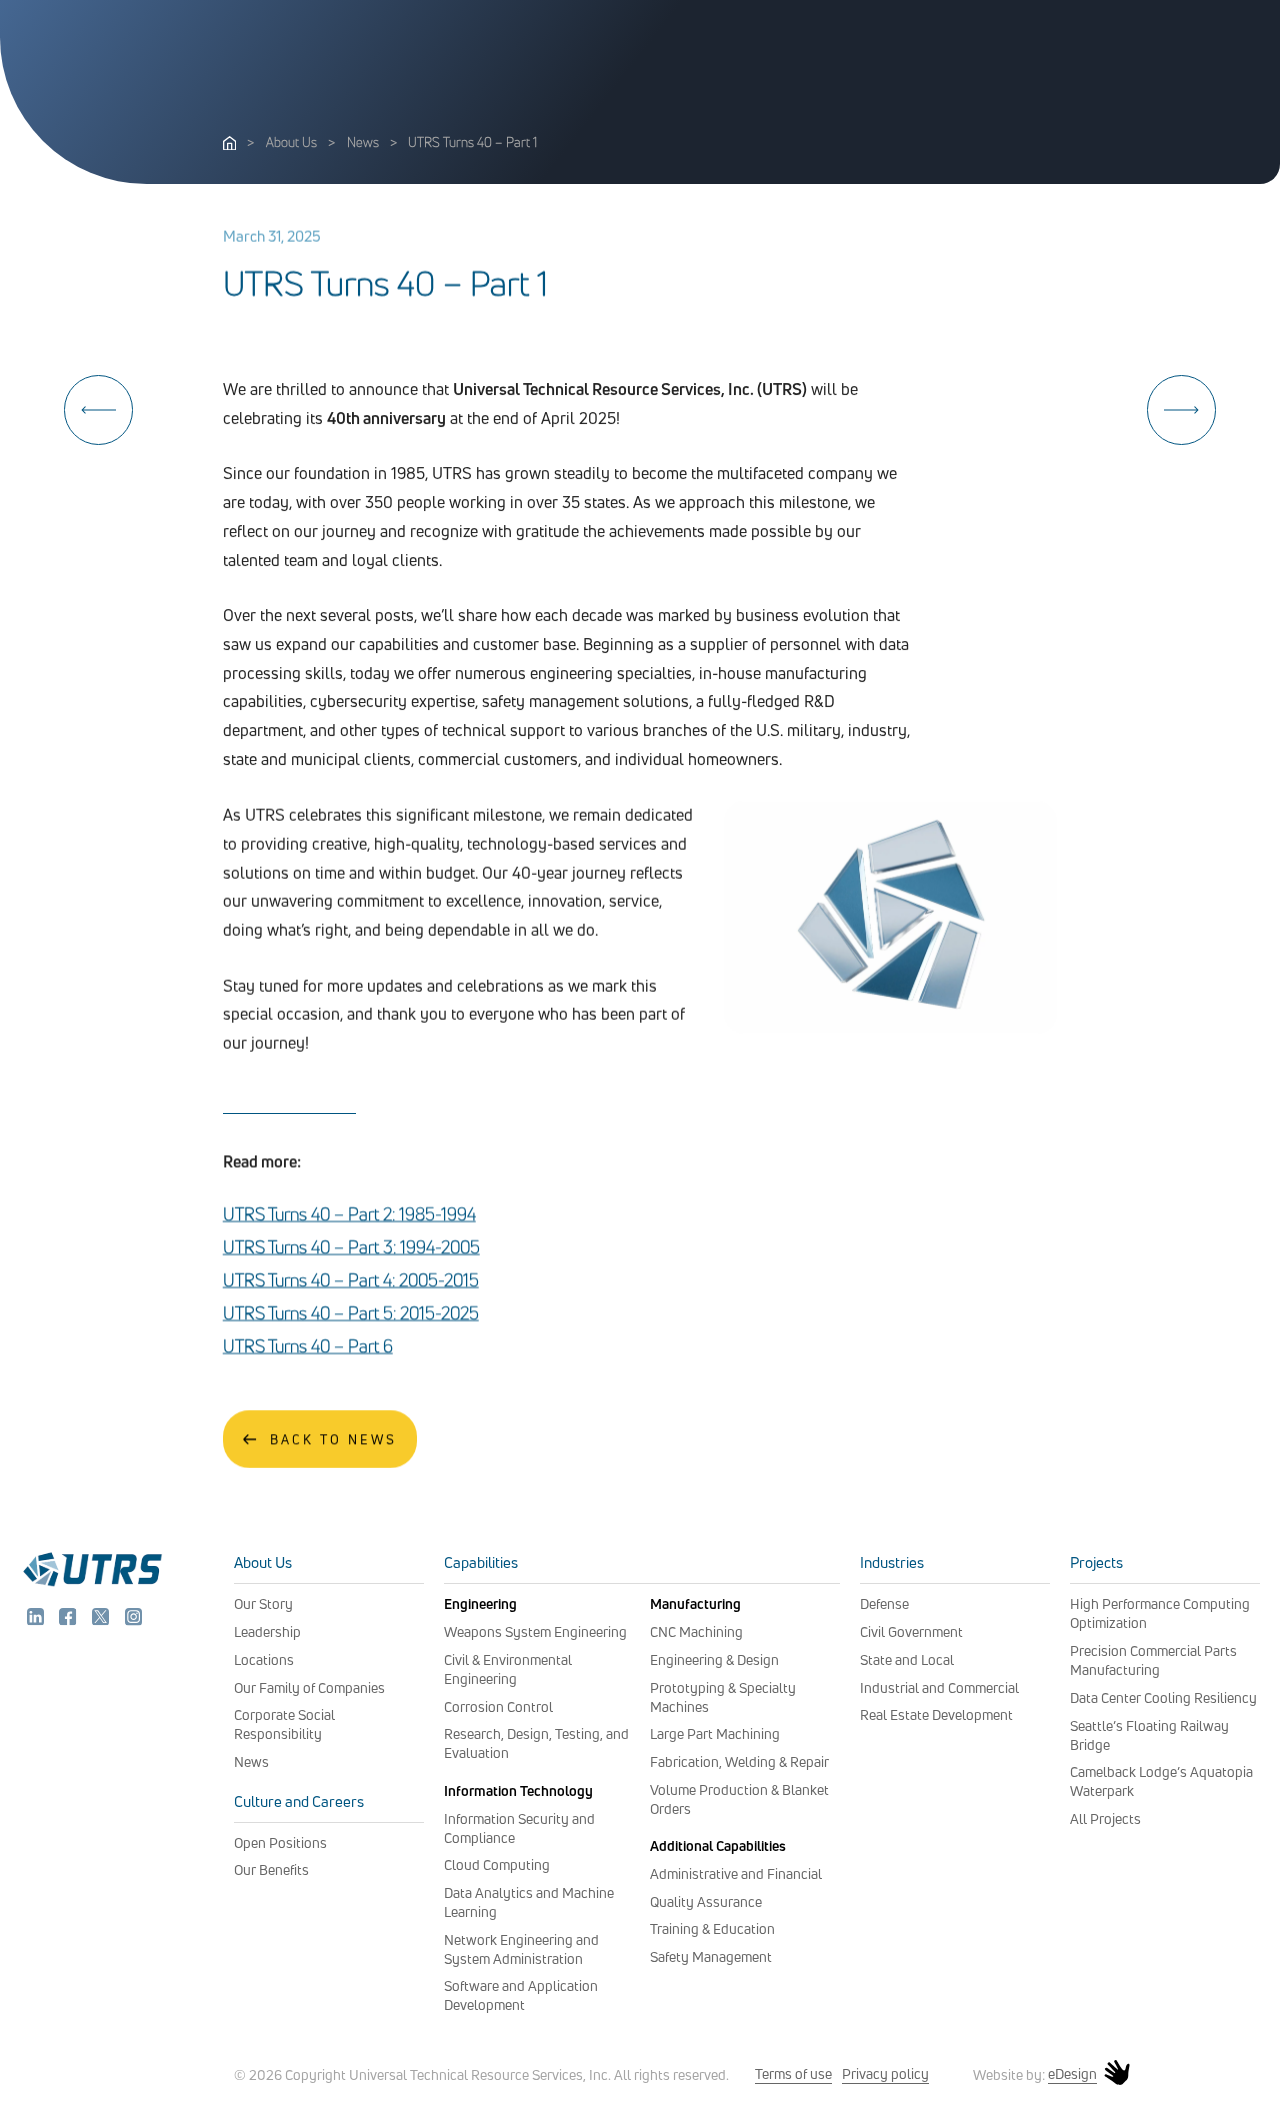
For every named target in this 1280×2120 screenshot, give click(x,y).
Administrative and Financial (736, 1873)
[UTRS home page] (229, 144)
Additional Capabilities (718, 1845)
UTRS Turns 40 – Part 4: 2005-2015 (351, 1280)
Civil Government (911, 1631)
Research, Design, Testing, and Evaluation (536, 1743)
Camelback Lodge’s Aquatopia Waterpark (1161, 1781)
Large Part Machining (715, 1733)
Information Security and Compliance (519, 1828)
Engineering (480, 1603)
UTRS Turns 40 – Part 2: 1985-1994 (349, 1214)
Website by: (1035, 2074)
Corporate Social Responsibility (284, 1724)
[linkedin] (37, 1620)
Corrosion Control (498, 1706)
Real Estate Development (936, 1714)
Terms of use (793, 2073)
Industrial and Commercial (939, 1687)
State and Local (907, 1659)
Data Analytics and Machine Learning (529, 1902)
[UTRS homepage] (92, 1584)
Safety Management (711, 1956)
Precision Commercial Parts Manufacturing (1153, 1660)
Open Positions (280, 1842)
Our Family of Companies (309, 1687)
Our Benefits (271, 1869)
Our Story (263, 1603)
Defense (884, 1603)
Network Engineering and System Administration (521, 1949)
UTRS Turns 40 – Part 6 (308, 1346)
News (363, 142)
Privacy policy (885, 2073)
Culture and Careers (299, 1801)
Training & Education (712, 1928)
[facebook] (69, 1620)
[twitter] (102, 1620)
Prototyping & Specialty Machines (723, 1697)
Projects (1096, 1562)
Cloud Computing (497, 1864)
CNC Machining (696, 1631)
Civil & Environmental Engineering (508, 1669)
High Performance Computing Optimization (1160, 1613)
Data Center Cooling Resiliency (1163, 1697)
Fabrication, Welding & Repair (739, 1761)
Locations (264, 1659)
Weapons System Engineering (535, 1631)
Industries (892, 1562)
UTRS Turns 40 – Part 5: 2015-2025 (351, 1313)
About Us (291, 142)
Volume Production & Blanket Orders (739, 1799)
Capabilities (481, 1562)
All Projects (1105, 1818)
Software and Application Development (521, 1995)
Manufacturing (695, 1603)
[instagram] (133, 1620)
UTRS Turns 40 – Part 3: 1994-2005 (351, 1247)
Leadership (267, 1631)
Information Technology (518, 1790)
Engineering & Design (714, 1659)
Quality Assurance (706, 1901)
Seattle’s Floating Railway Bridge (1149, 1735)
